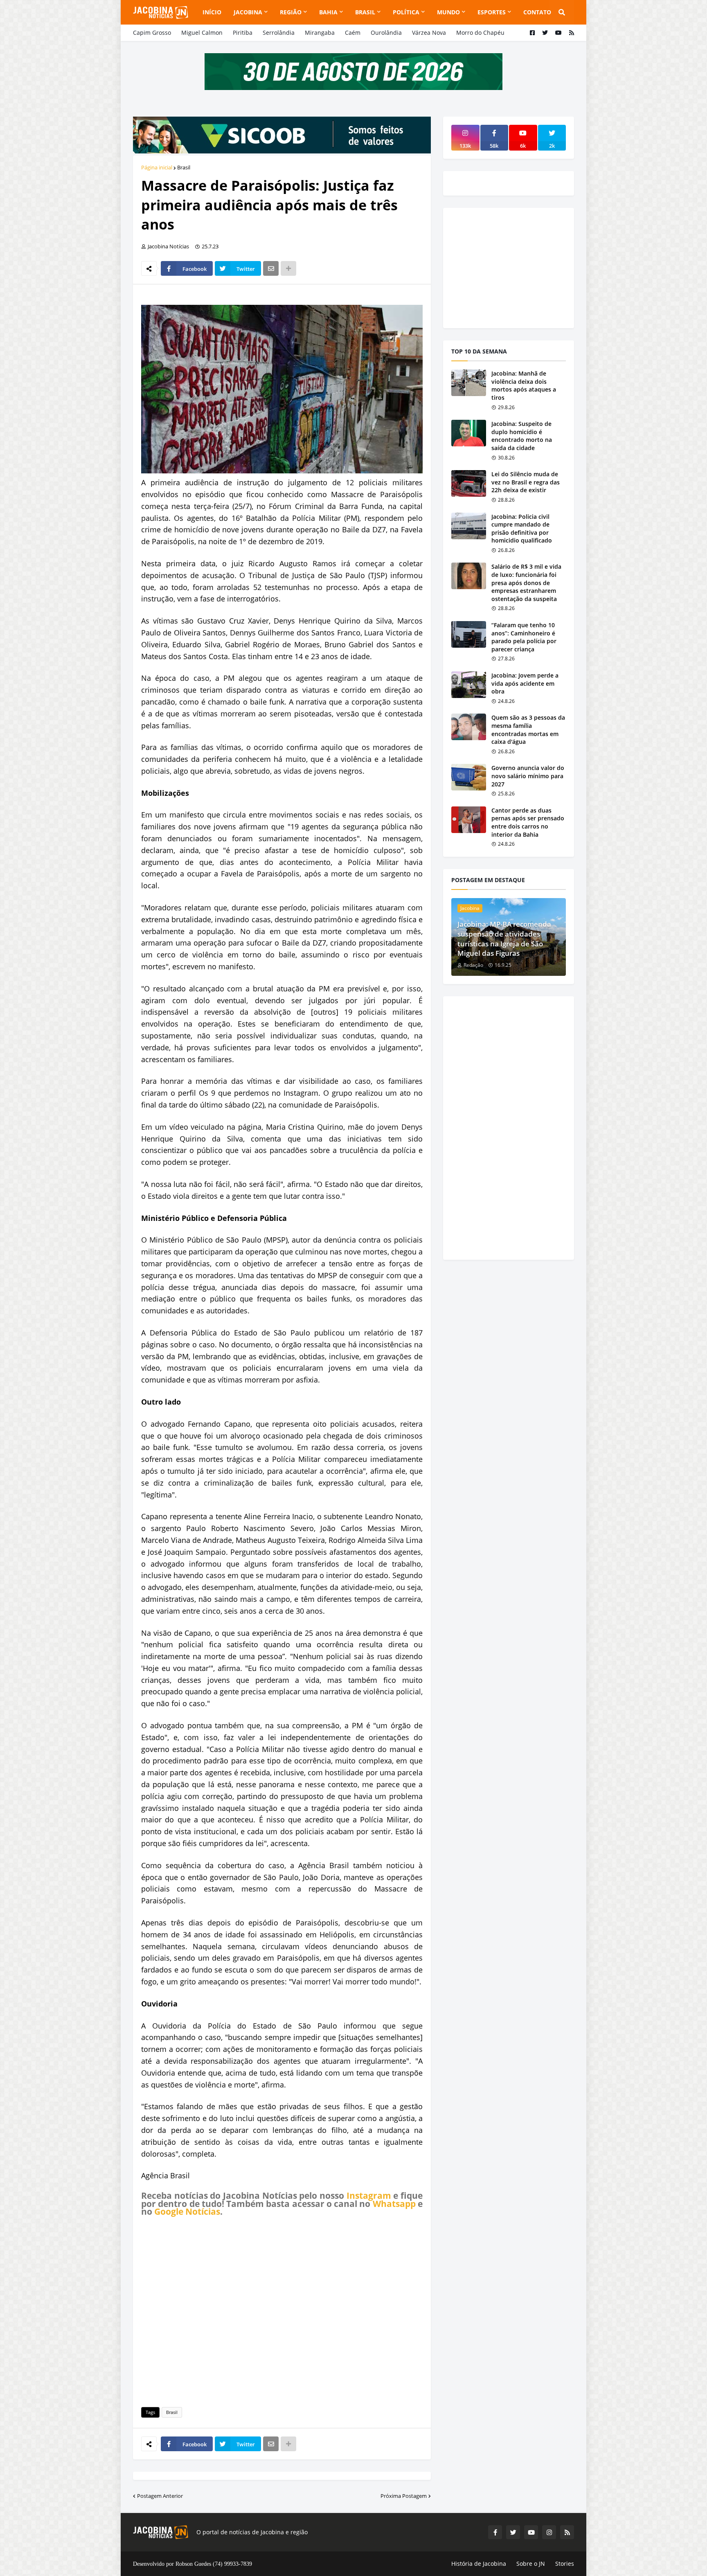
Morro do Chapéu (480, 33)
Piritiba (243, 33)
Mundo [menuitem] (448, 12)
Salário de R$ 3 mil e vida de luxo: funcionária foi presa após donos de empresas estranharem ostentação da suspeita (526, 582)
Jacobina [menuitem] (248, 12)
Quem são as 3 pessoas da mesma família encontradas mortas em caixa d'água (528, 730)
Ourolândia (386, 33)
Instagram (369, 2195)
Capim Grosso (152, 33)
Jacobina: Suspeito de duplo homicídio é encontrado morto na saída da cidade (522, 436)
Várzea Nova (429, 33)
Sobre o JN (531, 2564)
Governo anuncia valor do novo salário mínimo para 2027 (528, 776)
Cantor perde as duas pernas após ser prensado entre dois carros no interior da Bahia (528, 822)
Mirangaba (320, 33)
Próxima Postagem (404, 2496)
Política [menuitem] (406, 12)
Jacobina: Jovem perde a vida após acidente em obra (525, 683)
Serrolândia (279, 33)
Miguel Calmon (202, 33)
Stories (565, 2564)
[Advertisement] (282, 2310)
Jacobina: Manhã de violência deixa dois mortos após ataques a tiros (524, 385)
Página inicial (157, 167)
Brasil (184, 167)
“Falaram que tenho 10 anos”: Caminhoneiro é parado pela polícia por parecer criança (524, 637)
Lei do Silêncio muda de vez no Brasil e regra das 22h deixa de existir (526, 482)
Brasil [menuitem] (365, 12)
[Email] (271, 268)
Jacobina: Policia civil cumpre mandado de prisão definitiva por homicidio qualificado (522, 529)
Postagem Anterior (160, 2496)
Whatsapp (394, 2204)
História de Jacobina (479, 2564)
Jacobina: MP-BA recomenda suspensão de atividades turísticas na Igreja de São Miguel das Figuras (504, 939)
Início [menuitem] (212, 12)
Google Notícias (187, 2211)
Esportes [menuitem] (492, 12)
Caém (353, 33)
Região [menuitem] (291, 12)
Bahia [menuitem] (328, 12)
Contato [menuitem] (537, 12)
